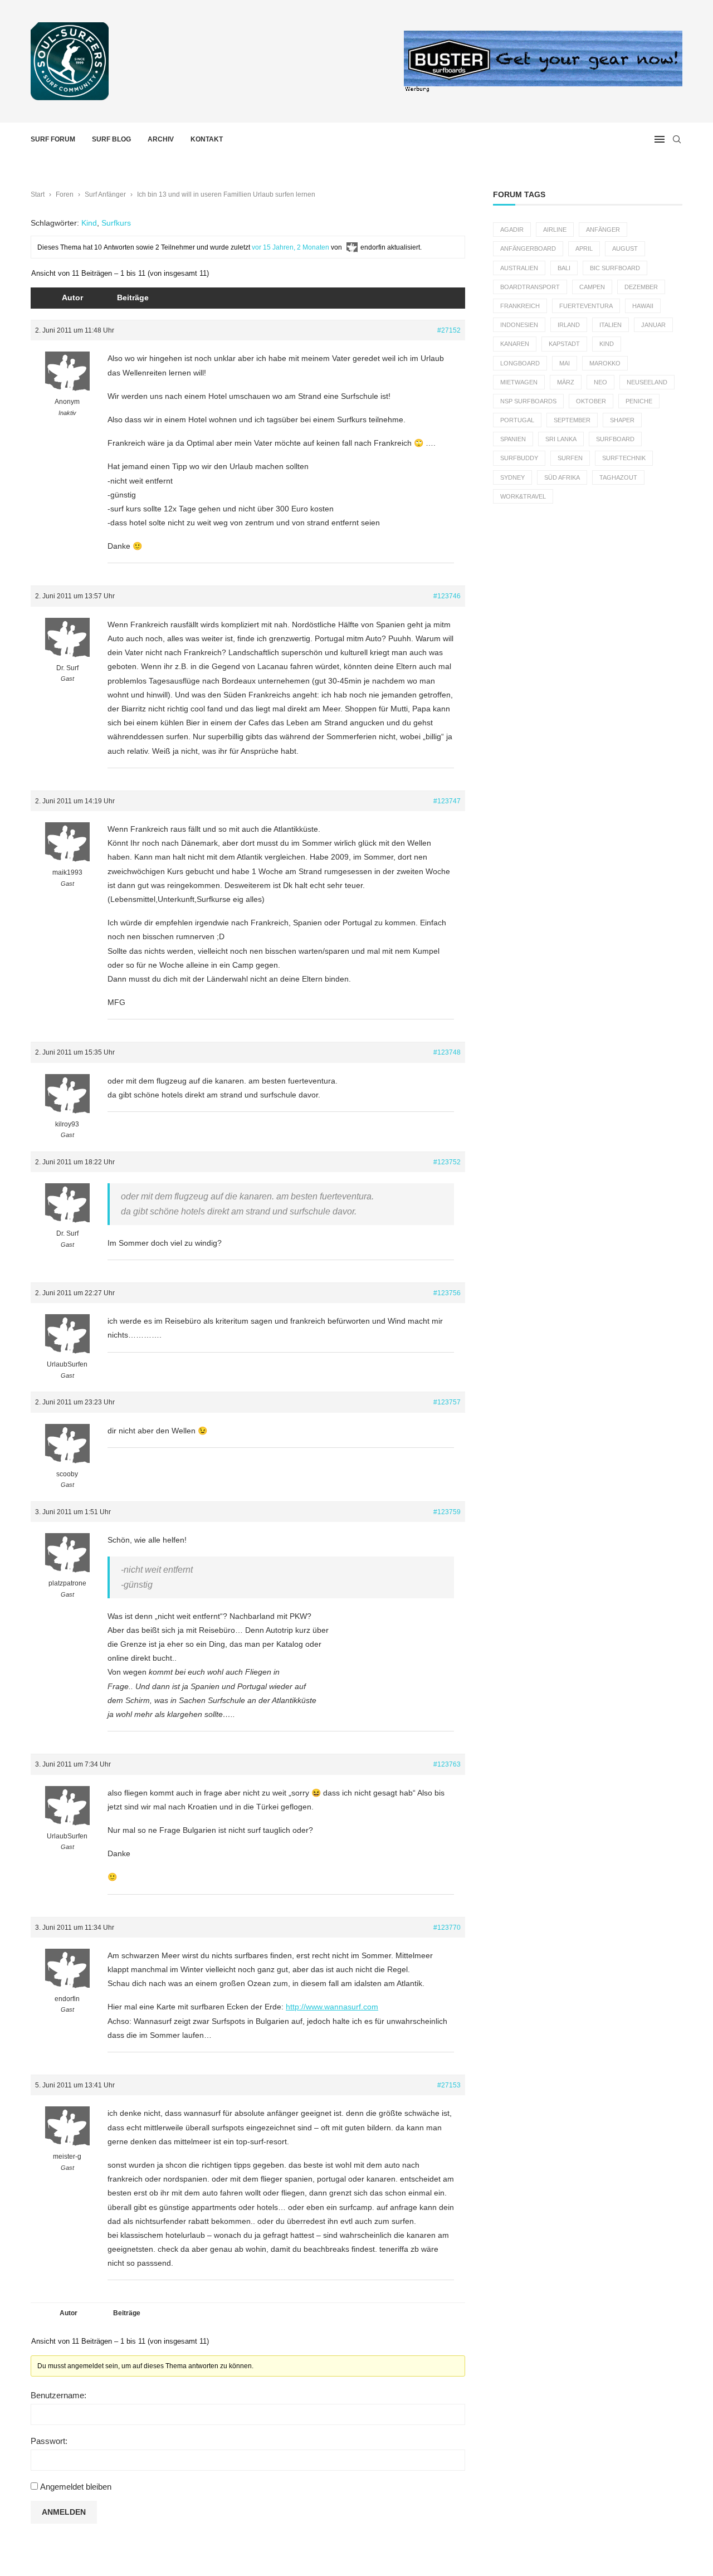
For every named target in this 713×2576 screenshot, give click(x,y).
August (625, 248)
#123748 (447, 1052)
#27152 (449, 330)
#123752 (447, 1162)
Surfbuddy (519, 458)
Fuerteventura (586, 306)
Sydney (512, 477)
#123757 (447, 1402)
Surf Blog (111, 139)
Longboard (520, 363)
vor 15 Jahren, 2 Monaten (290, 247)
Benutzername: (58, 2395)
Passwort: (49, 2441)
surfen (570, 458)
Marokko (605, 363)
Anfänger (603, 230)
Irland (569, 325)
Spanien (513, 439)
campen (592, 287)
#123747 (447, 801)
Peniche (639, 401)
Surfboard (615, 439)
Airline (555, 230)
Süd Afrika (562, 477)
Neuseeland (647, 382)
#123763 (447, 1764)
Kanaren (515, 344)
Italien (611, 325)
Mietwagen (519, 382)
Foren (65, 194)
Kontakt (207, 139)
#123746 (447, 596)
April (584, 248)
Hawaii (643, 306)
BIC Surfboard (615, 268)
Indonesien (519, 325)
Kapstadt (564, 344)
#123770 (447, 1928)
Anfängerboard (528, 248)
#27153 (449, 2085)
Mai (565, 363)
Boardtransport (530, 287)
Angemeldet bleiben (76, 2487)
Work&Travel (523, 496)
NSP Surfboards (528, 401)
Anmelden (64, 2512)
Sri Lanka (561, 439)
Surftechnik (624, 458)
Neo (600, 382)
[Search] (677, 139)
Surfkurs (116, 223)
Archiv (161, 139)
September (572, 420)
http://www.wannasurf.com (332, 2007)
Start (38, 194)
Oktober (591, 401)
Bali (564, 268)
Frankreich (520, 306)
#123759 (447, 1512)
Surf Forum (53, 139)
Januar (653, 325)
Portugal (517, 420)
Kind (89, 223)
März (566, 382)
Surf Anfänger (105, 194)
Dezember (641, 287)
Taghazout (618, 477)
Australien (519, 268)
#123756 (447, 1293)
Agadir (512, 230)
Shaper (622, 420)
